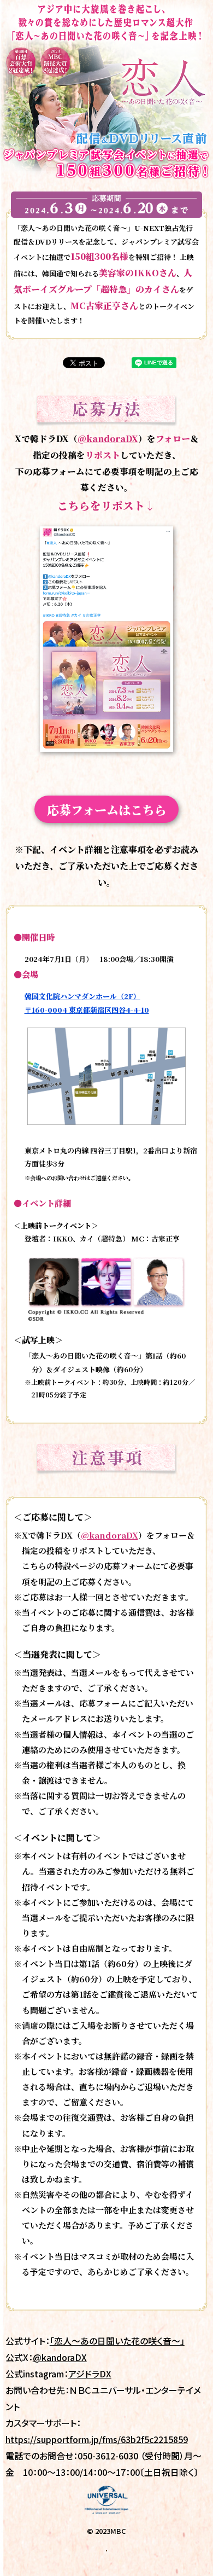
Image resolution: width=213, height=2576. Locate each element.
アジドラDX (90, 2374)
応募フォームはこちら (107, 809)
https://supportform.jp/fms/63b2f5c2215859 (97, 2439)
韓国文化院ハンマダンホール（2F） (82, 996)
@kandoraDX (108, 438)
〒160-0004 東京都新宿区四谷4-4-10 (87, 1010)
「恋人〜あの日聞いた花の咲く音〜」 (117, 2341)
